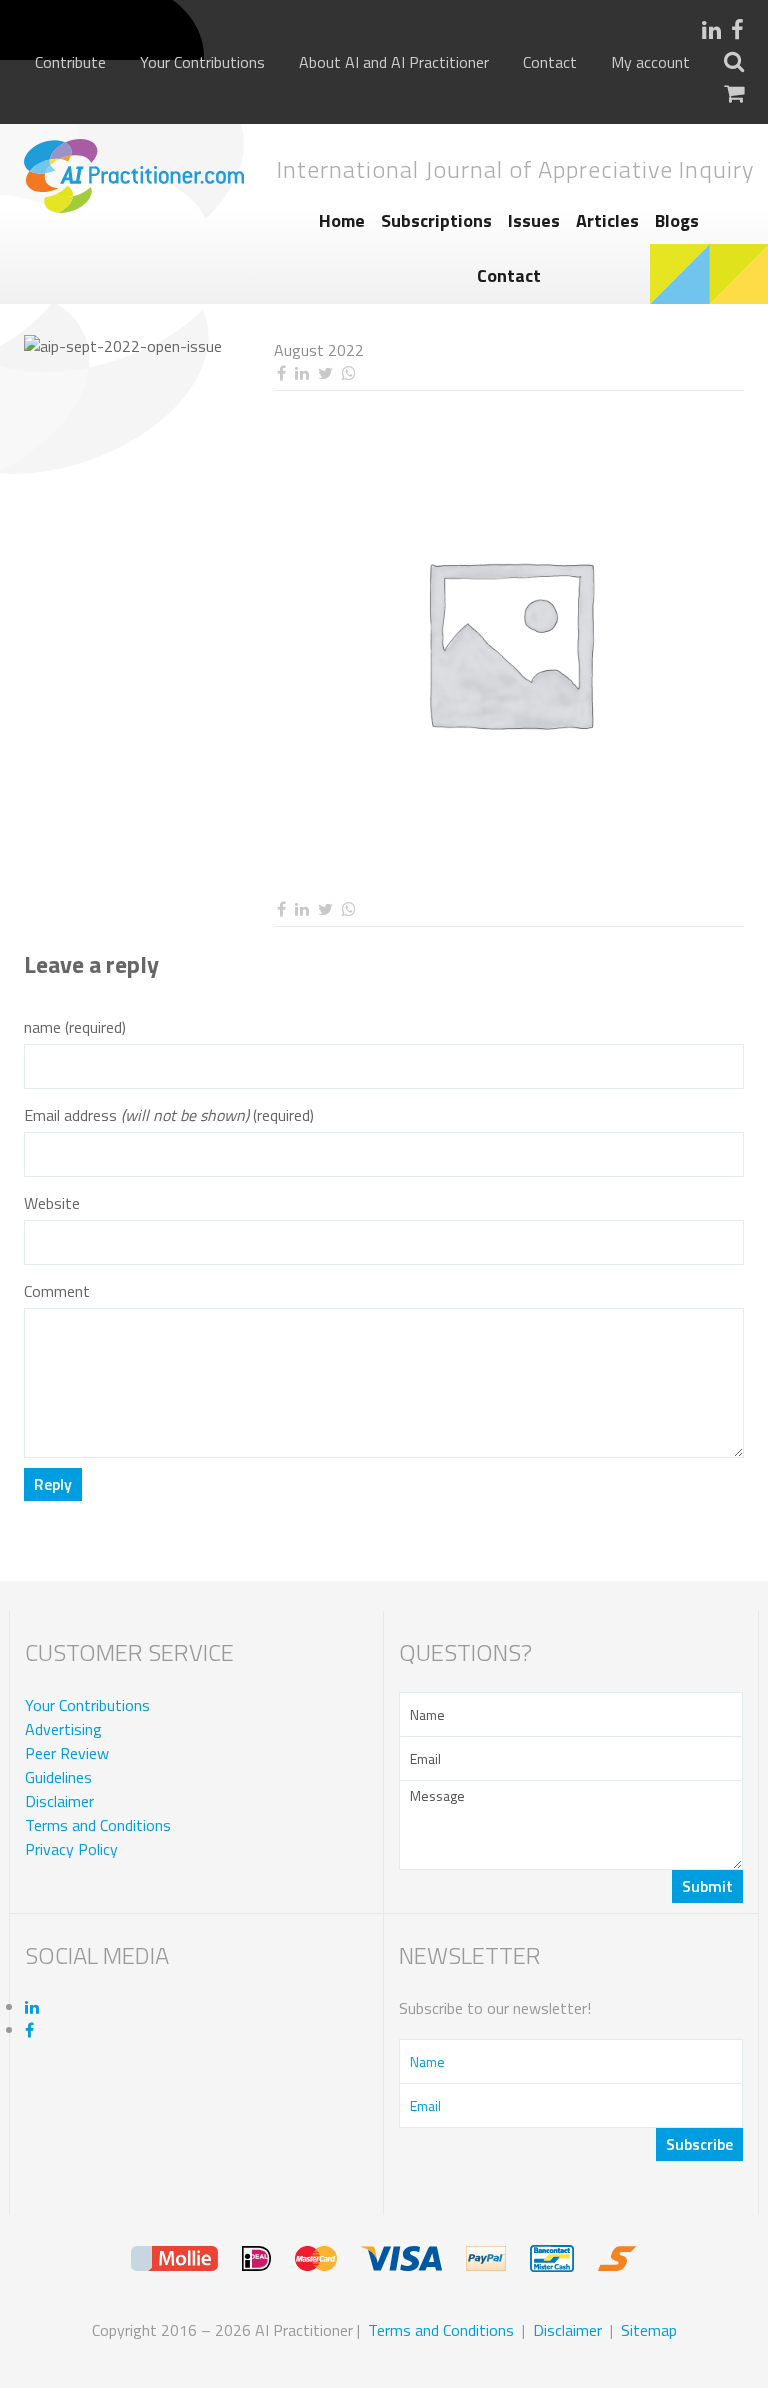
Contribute (70, 62)
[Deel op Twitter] (325, 373)
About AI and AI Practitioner (394, 62)
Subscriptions (436, 220)
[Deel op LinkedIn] (301, 373)
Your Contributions (202, 62)
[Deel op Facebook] (281, 373)
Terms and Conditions (98, 1825)
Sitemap (649, 2330)
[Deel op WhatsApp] (348, 373)
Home (342, 220)
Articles (607, 220)
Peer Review (67, 1753)
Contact (550, 62)
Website (52, 1203)
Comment (57, 1291)
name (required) (75, 1027)
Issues (534, 220)
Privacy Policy (71, 1849)
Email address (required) (169, 1115)
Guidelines (58, 1777)
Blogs (677, 220)
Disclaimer (59, 1801)
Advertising (63, 1729)
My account (650, 62)
